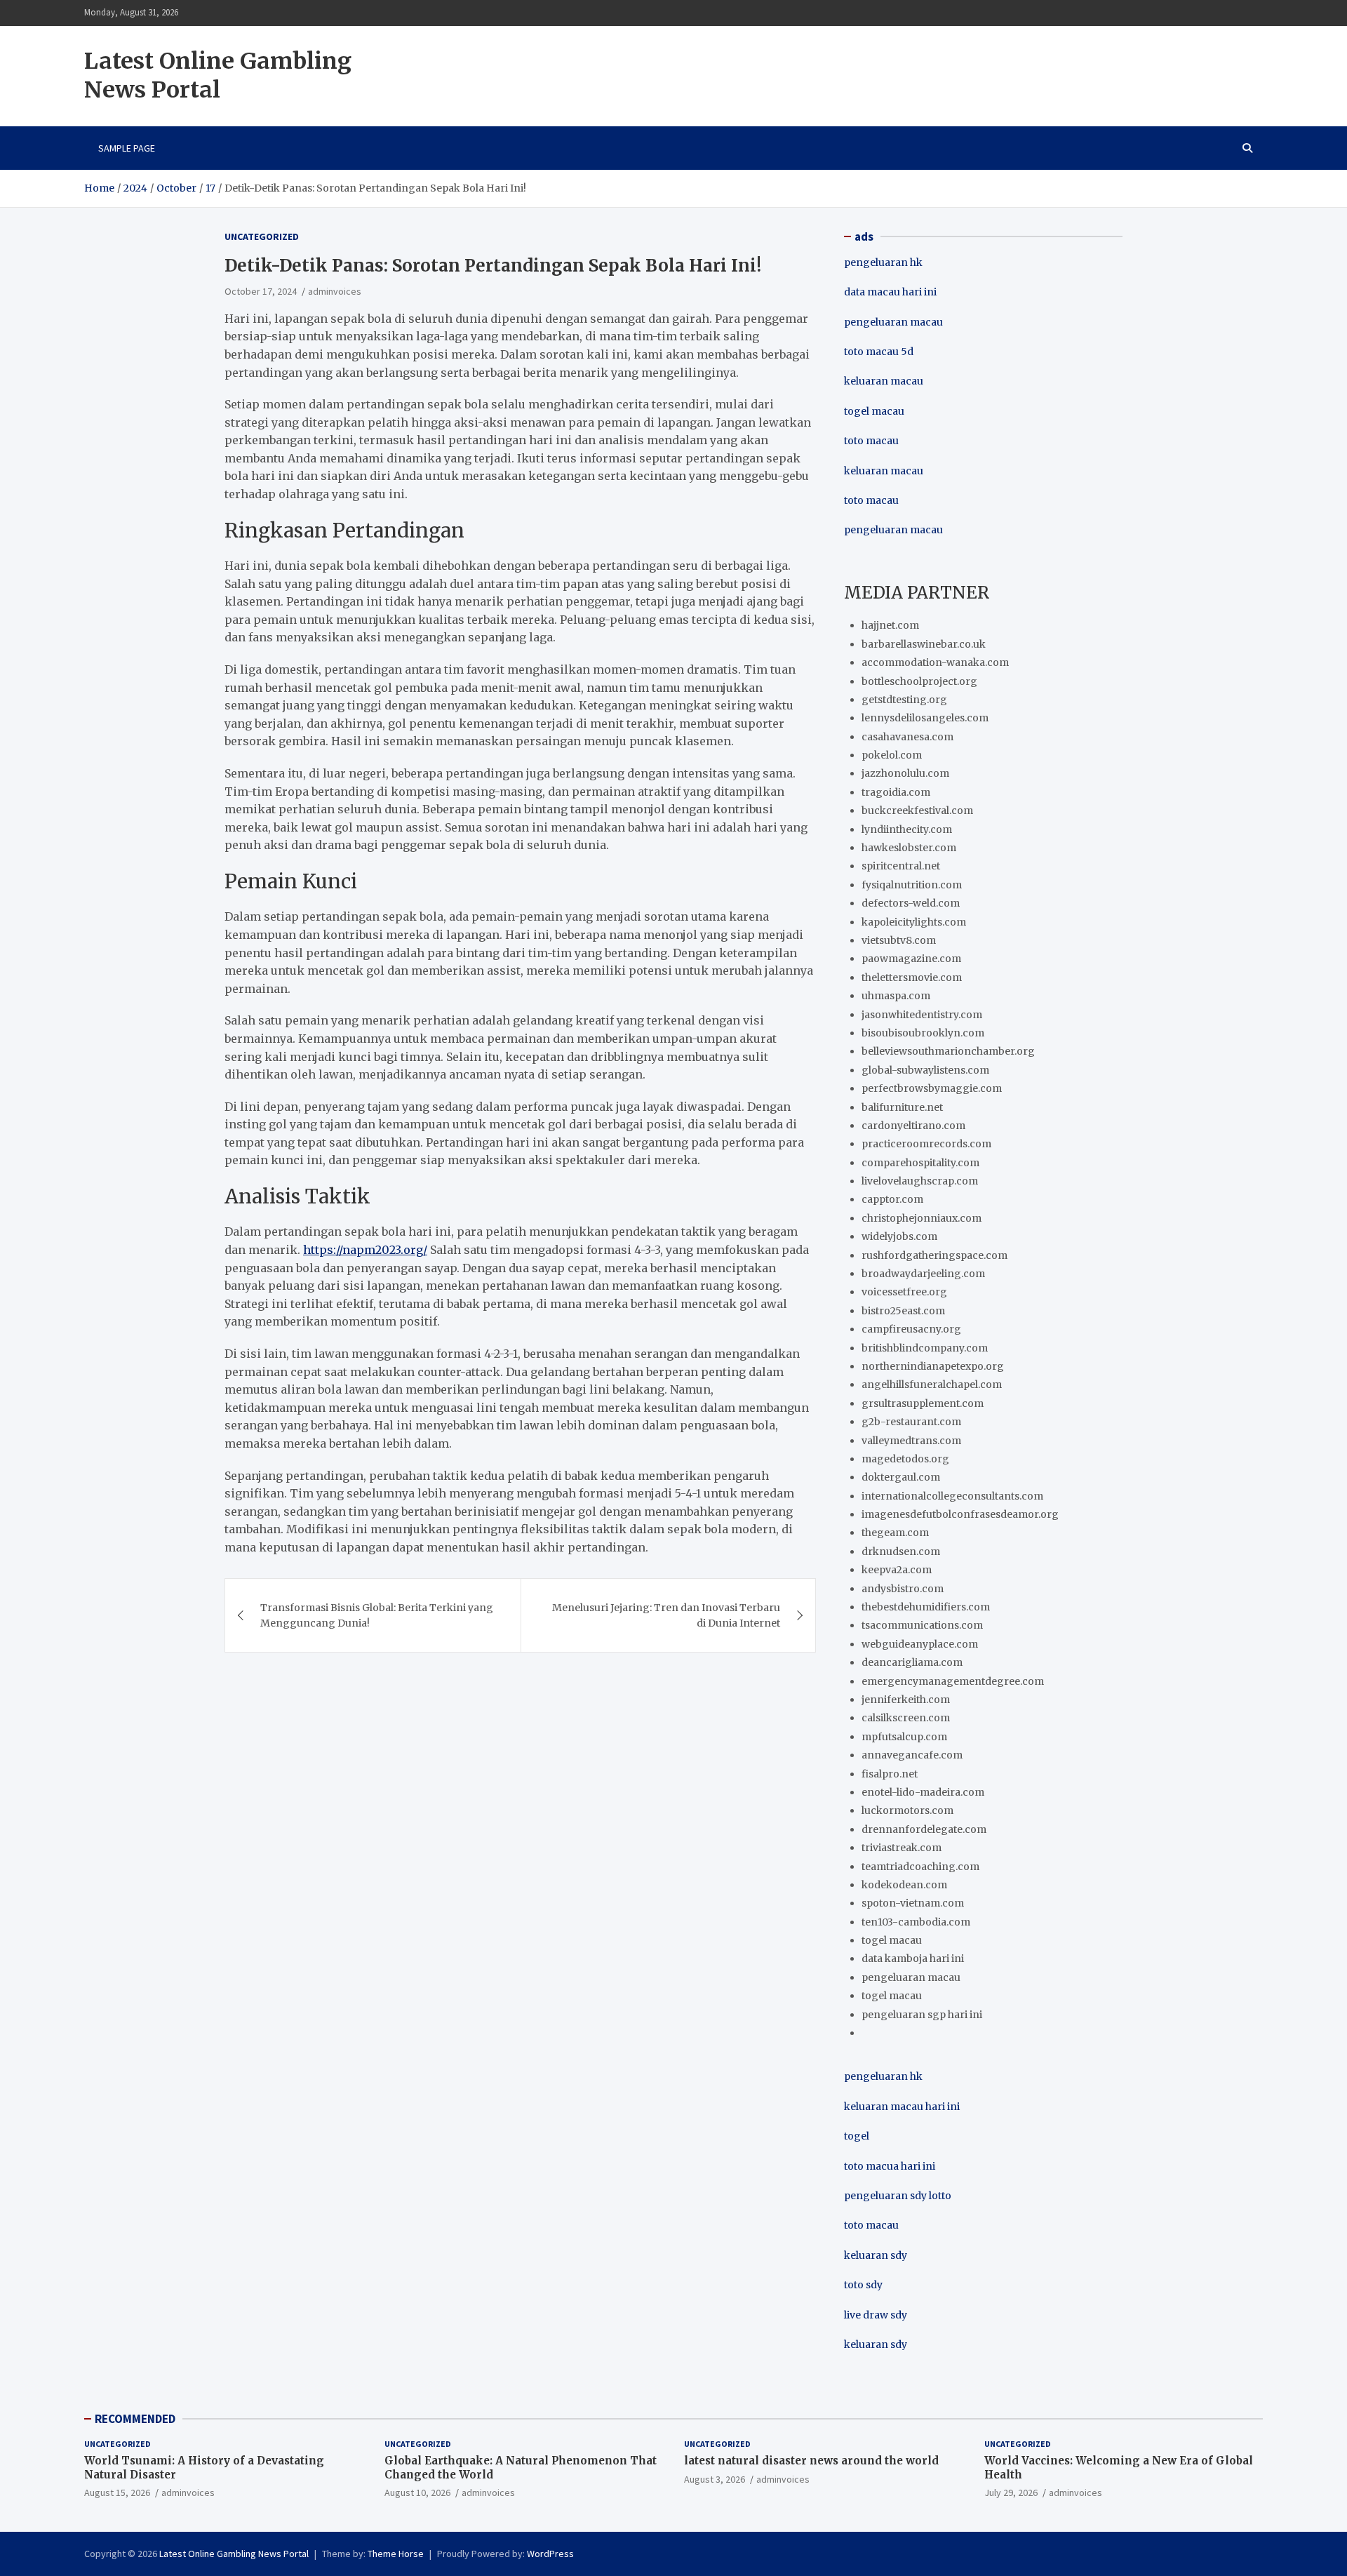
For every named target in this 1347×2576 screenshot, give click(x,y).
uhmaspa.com (896, 996)
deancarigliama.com (912, 1662)
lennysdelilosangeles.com (925, 718)
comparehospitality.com (920, 1163)
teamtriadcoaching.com (920, 1867)
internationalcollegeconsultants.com (952, 1496)
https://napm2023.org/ (365, 1250)
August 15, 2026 (117, 2492)
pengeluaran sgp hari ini (922, 2015)
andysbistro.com (903, 1589)
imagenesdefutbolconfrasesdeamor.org (960, 1514)
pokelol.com (892, 755)
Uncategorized (262, 236)
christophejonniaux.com (922, 1218)
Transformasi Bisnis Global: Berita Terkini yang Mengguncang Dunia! (377, 1615)
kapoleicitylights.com (914, 922)
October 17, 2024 (261, 291)
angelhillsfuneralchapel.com (932, 1384)
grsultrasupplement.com (923, 1403)
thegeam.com (895, 1533)
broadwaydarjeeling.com (923, 1274)
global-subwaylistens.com (925, 1070)
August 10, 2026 (417, 2492)
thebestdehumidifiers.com (926, 1607)
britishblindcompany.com (925, 1348)
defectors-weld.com (911, 903)
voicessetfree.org (904, 1292)
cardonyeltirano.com (913, 1126)
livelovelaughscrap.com (920, 1181)
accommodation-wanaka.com (935, 662)
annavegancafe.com (912, 1755)
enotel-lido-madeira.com (923, 1792)
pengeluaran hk (883, 262)
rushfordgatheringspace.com (934, 1255)
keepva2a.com (897, 1570)
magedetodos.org (905, 1459)
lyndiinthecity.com (907, 829)
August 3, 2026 (715, 2479)
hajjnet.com (890, 625)
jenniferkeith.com (906, 1700)
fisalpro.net (890, 1774)
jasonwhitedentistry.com (922, 1015)
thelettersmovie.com (912, 977)
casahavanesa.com (907, 737)
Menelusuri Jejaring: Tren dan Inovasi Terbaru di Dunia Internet (666, 1615)
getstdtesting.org (904, 700)
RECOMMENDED (135, 2419)
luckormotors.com (907, 1810)
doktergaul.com (901, 1477)
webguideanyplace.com (920, 1644)
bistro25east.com (903, 1311)
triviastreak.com (902, 1848)
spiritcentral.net (901, 866)
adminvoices (335, 291)
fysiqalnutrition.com (912, 885)
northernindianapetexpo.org (933, 1366)
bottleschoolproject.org (919, 681)
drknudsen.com (901, 1551)
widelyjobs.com (899, 1236)
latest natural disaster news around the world (811, 2461)
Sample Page (127, 148)
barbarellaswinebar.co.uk (924, 644)
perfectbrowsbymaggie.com (932, 1088)
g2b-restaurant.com (911, 1422)
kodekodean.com (904, 1885)
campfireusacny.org (911, 1329)
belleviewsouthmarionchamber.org (948, 1051)
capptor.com (892, 1199)
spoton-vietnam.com (913, 1903)
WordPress (550, 2554)
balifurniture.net (902, 1107)
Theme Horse (396, 2554)
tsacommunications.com (922, 1625)
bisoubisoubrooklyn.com (923, 1033)
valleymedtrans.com (911, 1441)
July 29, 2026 (1011, 2492)
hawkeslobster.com (909, 848)
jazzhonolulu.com (905, 773)
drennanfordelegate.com (924, 1829)
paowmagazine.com (911, 959)
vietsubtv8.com (899, 940)
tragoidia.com (896, 792)
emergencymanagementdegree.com (953, 1681)
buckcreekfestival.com (917, 810)
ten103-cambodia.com (916, 1922)
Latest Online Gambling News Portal (218, 76)
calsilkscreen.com (906, 1718)
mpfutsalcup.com (904, 1737)
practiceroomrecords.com (926, 1144)
